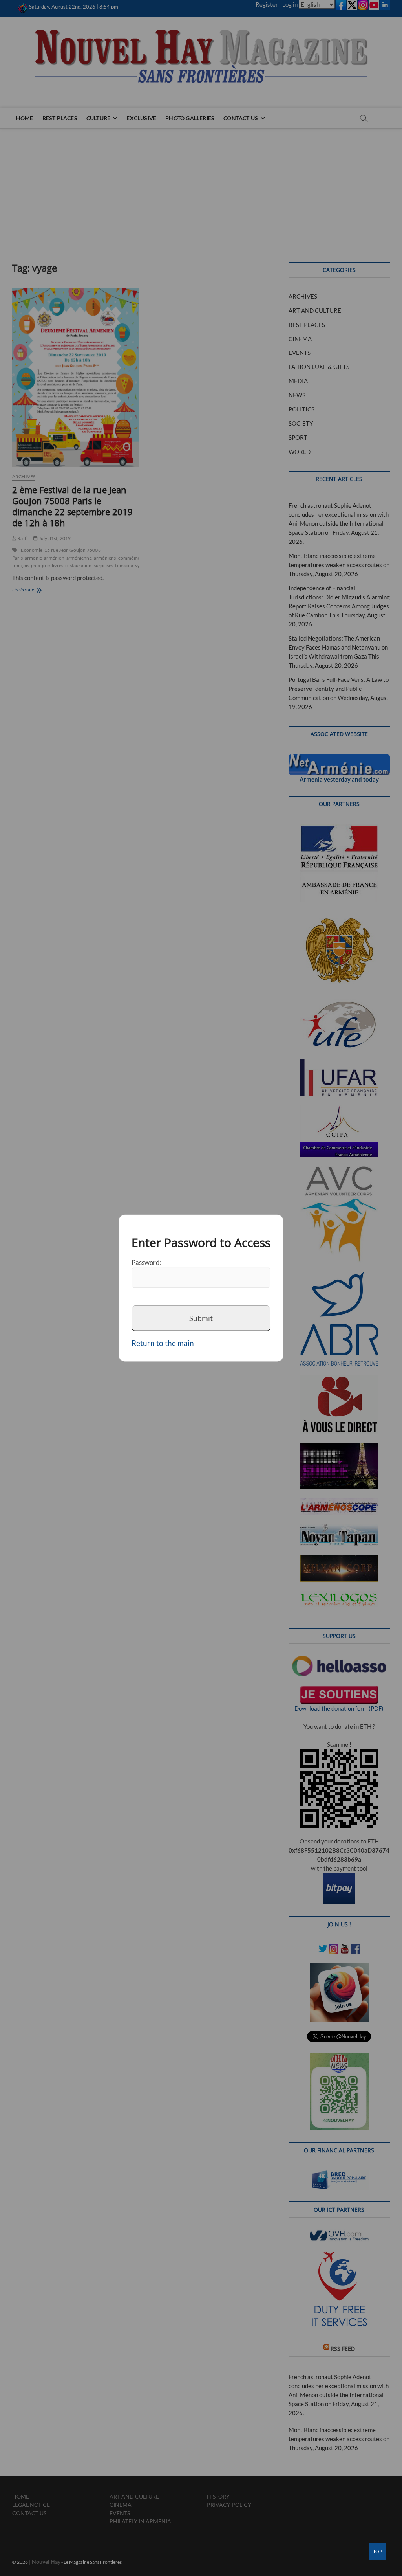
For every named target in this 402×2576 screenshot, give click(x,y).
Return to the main (163, 1343)
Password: (146, 1262)
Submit (201, 1318)
